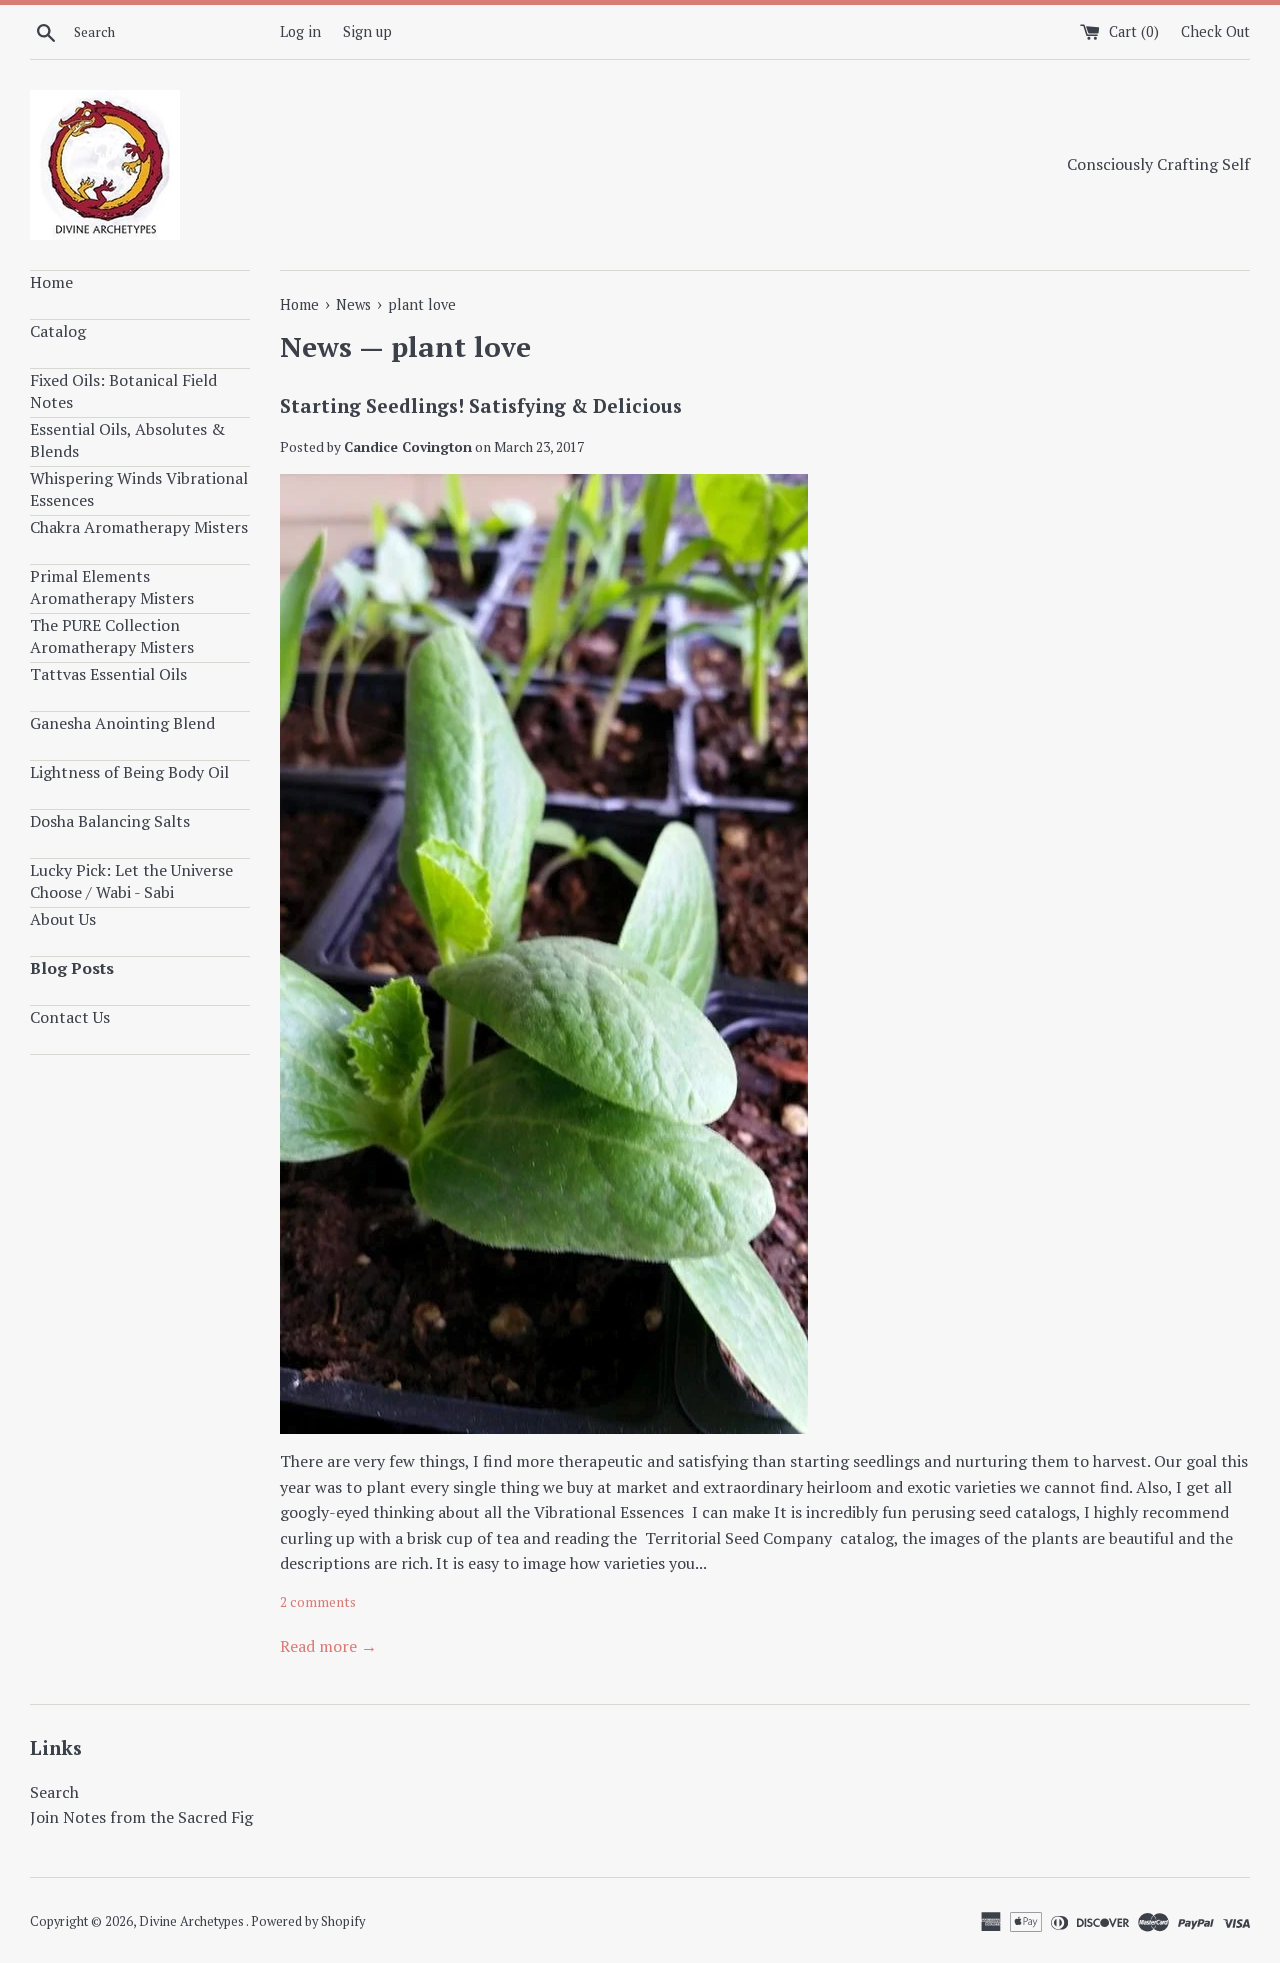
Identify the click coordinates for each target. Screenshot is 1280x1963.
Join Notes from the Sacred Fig (141, 1817)
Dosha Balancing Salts (110, 821)
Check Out (1215, 31)
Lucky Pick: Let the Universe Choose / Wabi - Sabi (131, 881)
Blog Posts (72, 968)
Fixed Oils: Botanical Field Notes (123, 391)
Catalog (58, 331)
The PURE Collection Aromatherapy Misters (112, 636)
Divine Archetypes (192, 1921)
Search (54, 1792)
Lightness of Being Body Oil (129, 772)
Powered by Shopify (308, 1921)
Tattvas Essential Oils (108, 674)
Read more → (328, 1646)
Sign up (367, 31)
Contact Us (70, 1017)
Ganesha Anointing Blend (122, 723)
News (316, 346)
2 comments (318, 1602)
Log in (300, 31)
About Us (63, 919)
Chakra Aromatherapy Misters (139, 527)
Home (51, 282)
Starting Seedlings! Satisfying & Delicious (481, 405)
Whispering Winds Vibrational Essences (139, 489)
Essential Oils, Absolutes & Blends (127, 440)
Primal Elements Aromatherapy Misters (112, 587)
